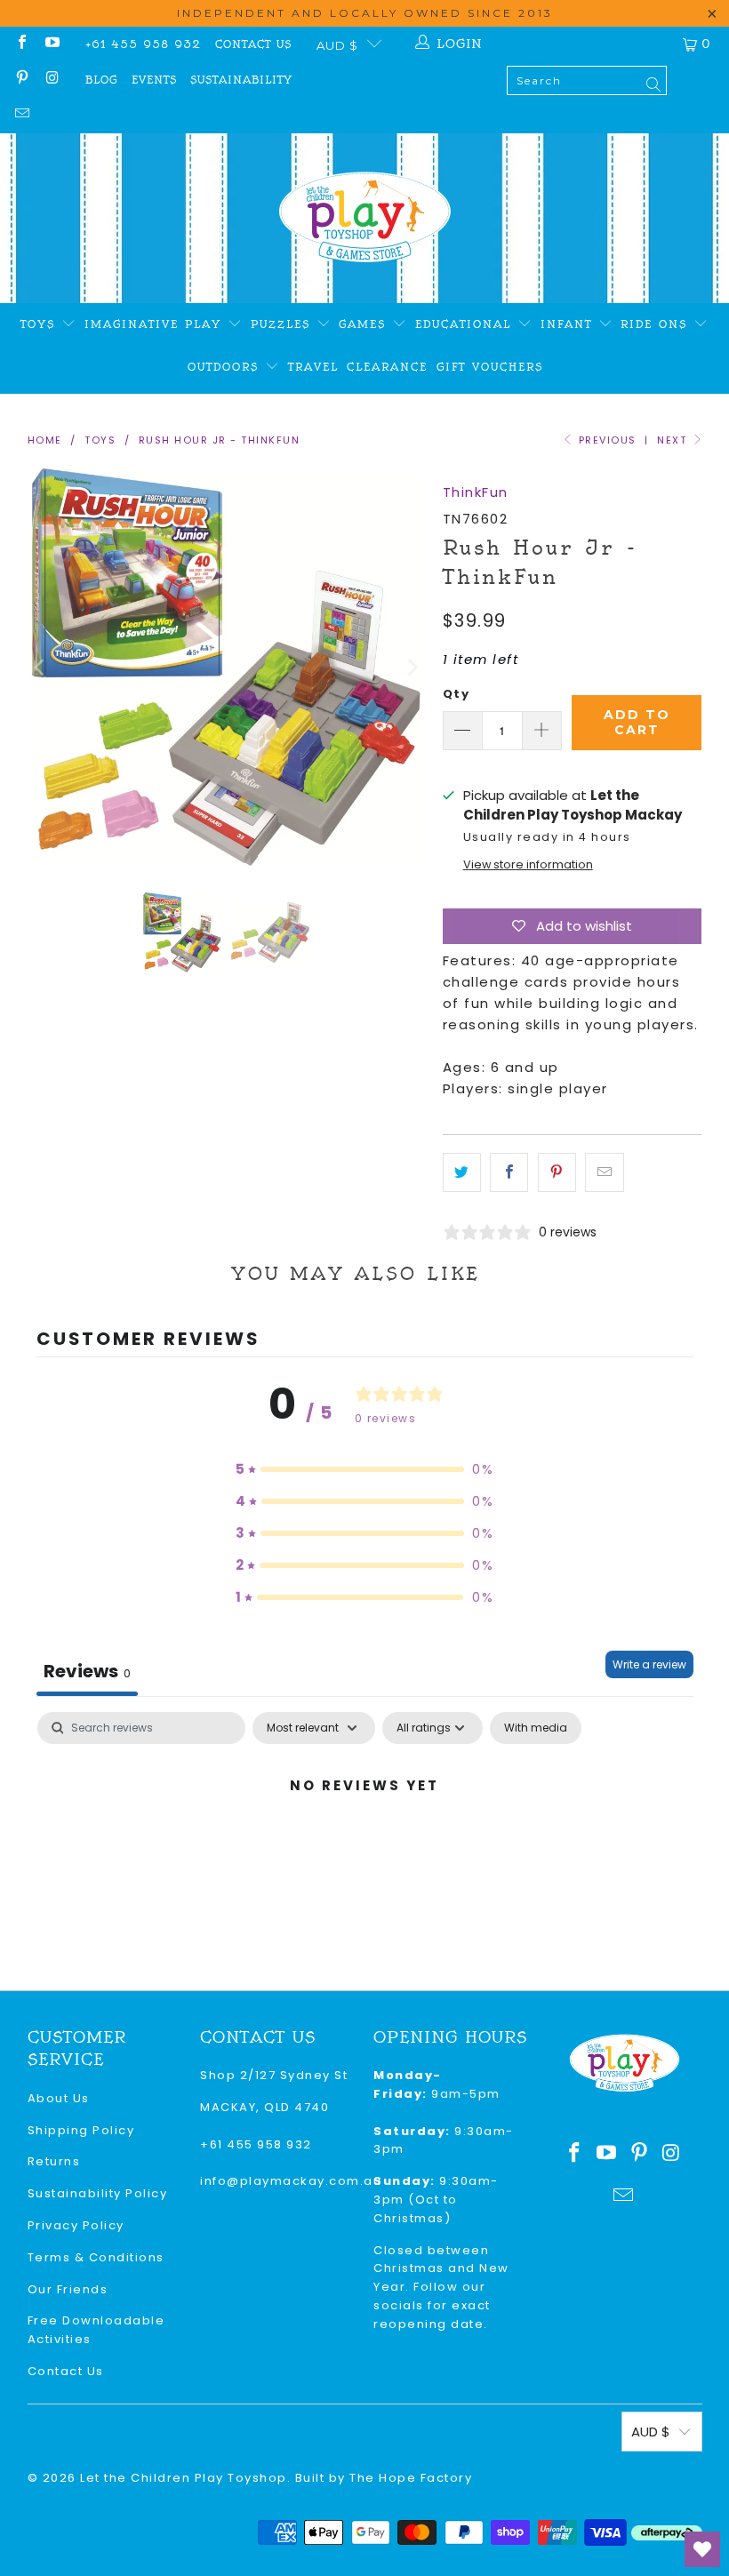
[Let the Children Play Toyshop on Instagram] (52, 80)
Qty (457, 694)
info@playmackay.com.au (291, 2181)
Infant (569, 324)
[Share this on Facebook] (509, 1172)
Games (365, 324)
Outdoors (226, 367)
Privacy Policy (76, 2225)
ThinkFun (476, 492)
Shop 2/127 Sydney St (274, 2075)
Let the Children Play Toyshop (184, 2478)
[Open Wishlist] (702, 2549)
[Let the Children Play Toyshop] (365, 218)
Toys (41, 324)
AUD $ (337, 45)
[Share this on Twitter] (462, 1172)
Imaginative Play (156, 324)
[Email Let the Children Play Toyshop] (21, 115)
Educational (466, 324)
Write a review (649, 1664)
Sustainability (241, 80)
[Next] (412, 667)
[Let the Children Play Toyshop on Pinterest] (21, 80)
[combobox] (587, 80)
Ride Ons (657, 324)
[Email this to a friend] (604, 1172)
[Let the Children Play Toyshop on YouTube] (52, 44)
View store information (528, 864)
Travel (313, 367)
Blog (101, 80)
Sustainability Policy (98, 2193)
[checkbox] (536, 1728)
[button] (364, 1469)
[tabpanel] (365, 1846)
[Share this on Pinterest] (557, 1172)
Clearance (387, 367)
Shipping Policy (81, 2130)
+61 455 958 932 (143, 44)
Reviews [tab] (87, 1671)
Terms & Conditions (96, 2257)
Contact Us (253, 44)
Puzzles (284, 324)
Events (154, 80)
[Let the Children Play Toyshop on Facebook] (21, 44)
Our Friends (68, 2289)
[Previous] (41, 667)
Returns (54, 2161)
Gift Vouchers (490, 367)
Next (674, 440)
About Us (59, 2098)
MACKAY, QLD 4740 (264, 2107)
